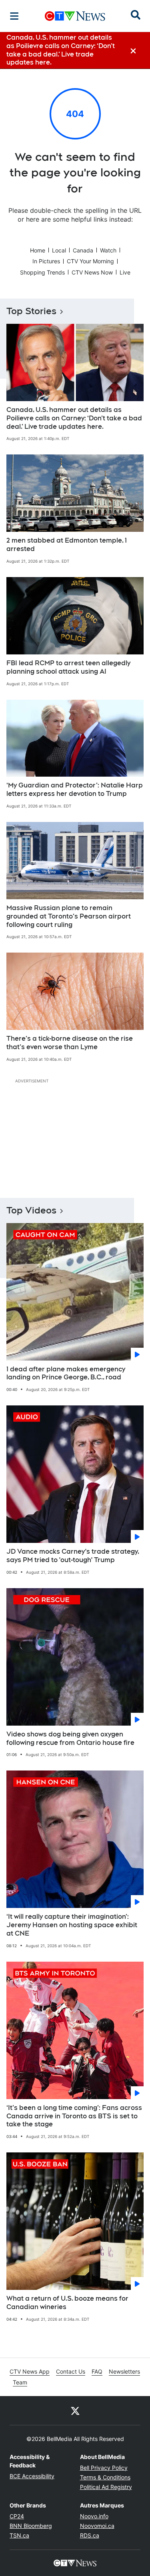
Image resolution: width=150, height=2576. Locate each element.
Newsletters (124, 2371)
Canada (83, 250)
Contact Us (71, 2371)
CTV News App (30, 2371)
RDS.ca (90, 2535)
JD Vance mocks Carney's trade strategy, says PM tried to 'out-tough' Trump (73, 1556)
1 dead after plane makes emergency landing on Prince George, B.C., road (66, 1373)
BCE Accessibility (32, 2476)
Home (38, 250)
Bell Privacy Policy (104, 2468)
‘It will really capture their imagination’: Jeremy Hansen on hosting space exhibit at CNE (72, 1925)
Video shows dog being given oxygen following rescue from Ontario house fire (70, 1738)
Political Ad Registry (106, 2487)
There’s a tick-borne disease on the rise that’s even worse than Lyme (70, 1043)
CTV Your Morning (90, 261)
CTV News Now (92, 272)
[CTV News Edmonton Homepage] (75, 16)
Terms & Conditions (105, 2477)
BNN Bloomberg (31, 2526)
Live (125, 272)
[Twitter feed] (75, 2410)
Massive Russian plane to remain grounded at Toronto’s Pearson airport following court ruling (69, 916)
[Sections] (14, 16)
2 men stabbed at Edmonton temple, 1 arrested (67, 545)
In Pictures (46, 261)
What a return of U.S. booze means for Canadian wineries (67, 2303)
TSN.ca (19, 2535)
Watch (108, 250)
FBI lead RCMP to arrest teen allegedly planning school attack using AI (68, 667)
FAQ (97, 2371)
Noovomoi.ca (97, 2526)
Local (59, 250)
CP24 (17, 2516)
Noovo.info (94, 2516)
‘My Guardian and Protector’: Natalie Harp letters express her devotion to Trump (75, 789)
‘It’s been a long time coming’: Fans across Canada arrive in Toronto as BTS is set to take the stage (74, 2116)
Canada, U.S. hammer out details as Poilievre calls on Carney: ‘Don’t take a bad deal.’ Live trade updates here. (74, 418)
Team (20, 2382)
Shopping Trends (42, 272)
